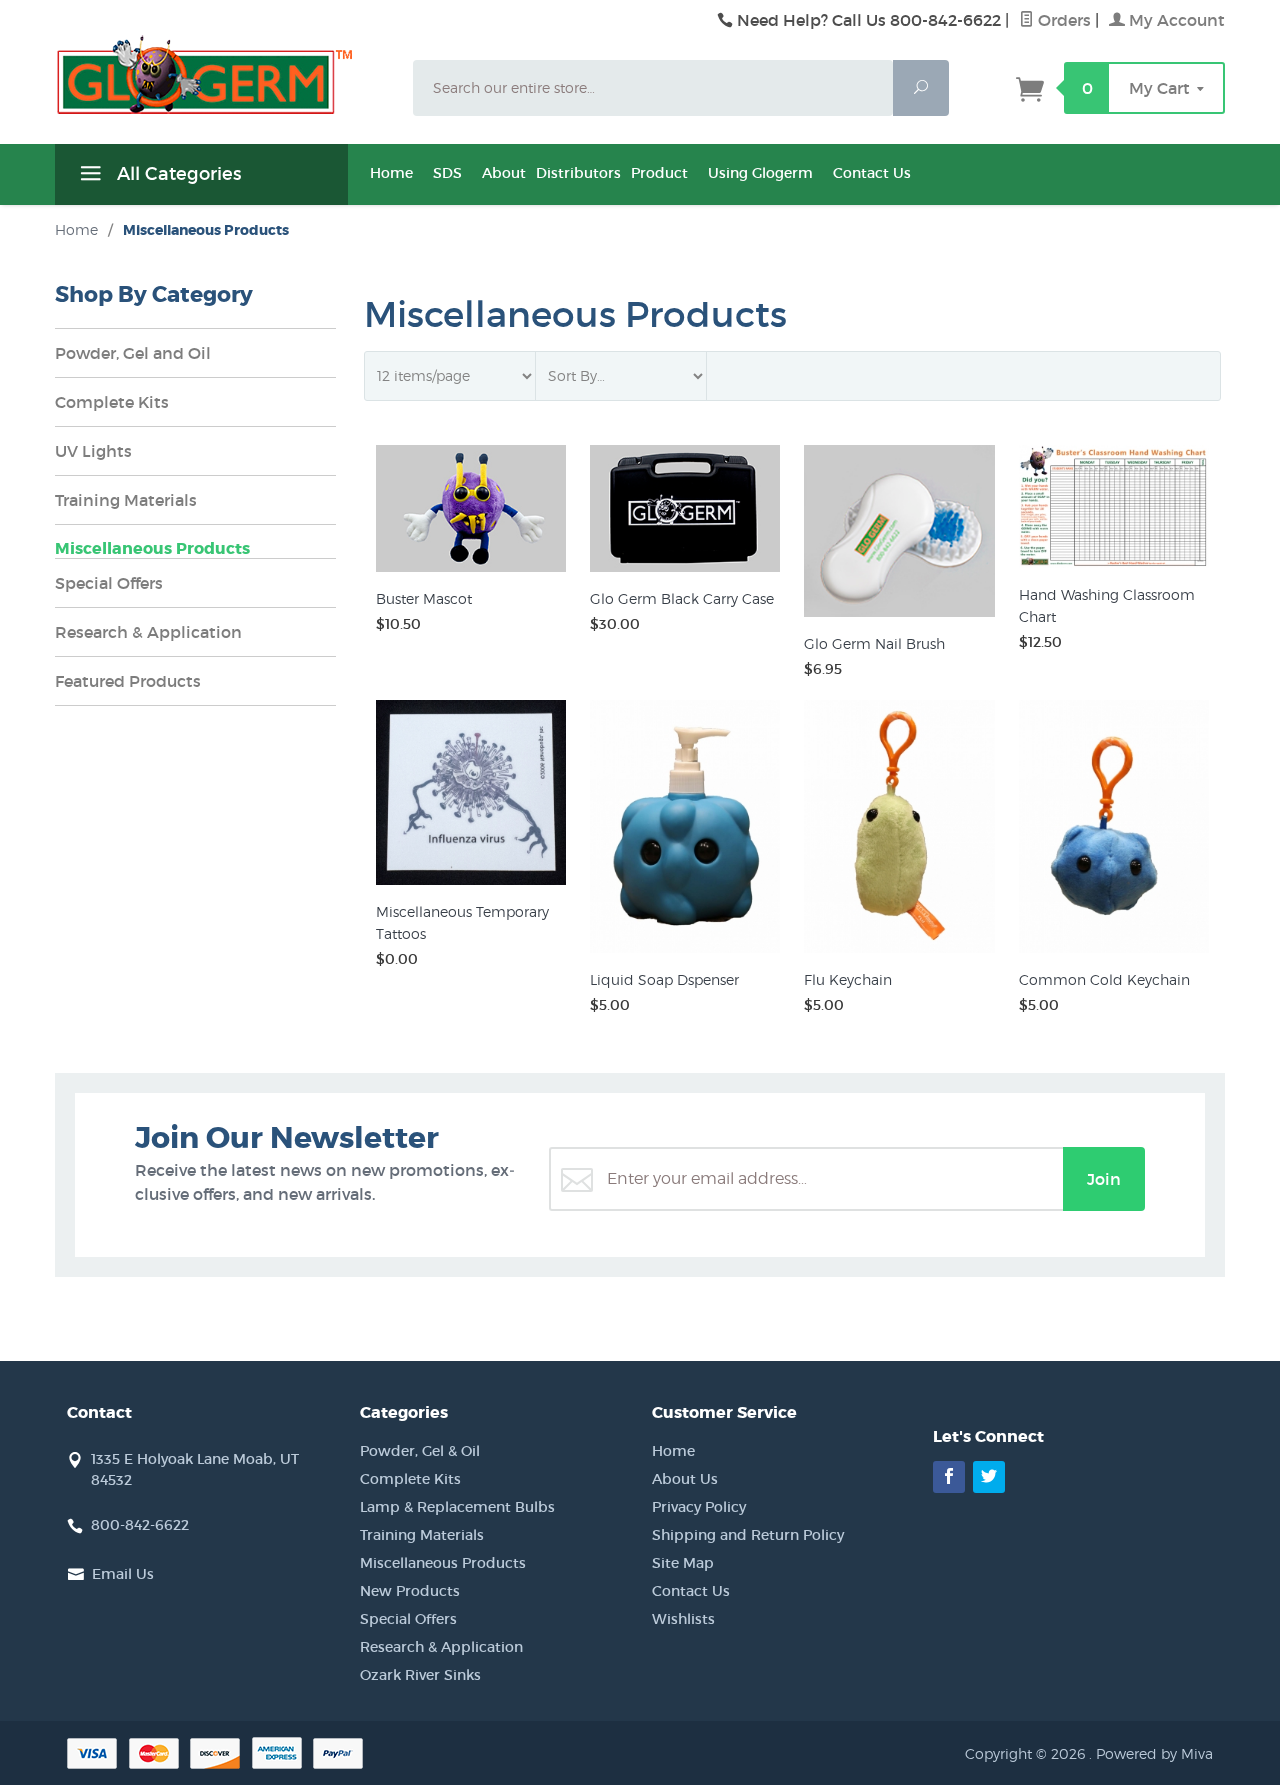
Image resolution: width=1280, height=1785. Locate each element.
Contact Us (872, 173)
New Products (410, 1591)
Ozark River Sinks (420, 1675)
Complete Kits (112, 402)
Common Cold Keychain (1104, 979)
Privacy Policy (699, 1507)
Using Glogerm (760, 173)
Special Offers (109, 583)
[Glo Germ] (222, 75)
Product (659, 173)
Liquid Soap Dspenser (664, 979)
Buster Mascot (424, 598)
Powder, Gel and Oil (133, 353)
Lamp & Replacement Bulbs (457, 1507)
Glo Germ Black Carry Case (682, 598)
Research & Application (148, 632)
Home (391, 173)
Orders (1062, 20)
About (504, 173)
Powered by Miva (1154, 1753)
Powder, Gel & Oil (420, 1451)
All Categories (176, 174)
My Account (1175, 20)
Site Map (683, 1563)
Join (1104, 1179)
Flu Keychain (848, 979)
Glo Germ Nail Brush (874, 643)
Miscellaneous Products (152, 548)
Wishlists (683, 1619)
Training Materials (126, 500)
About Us (685, 1479)
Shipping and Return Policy (748, 1535)
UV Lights (93, 451)
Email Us (123, 1574)
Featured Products (128, 681)
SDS (447, 173)
